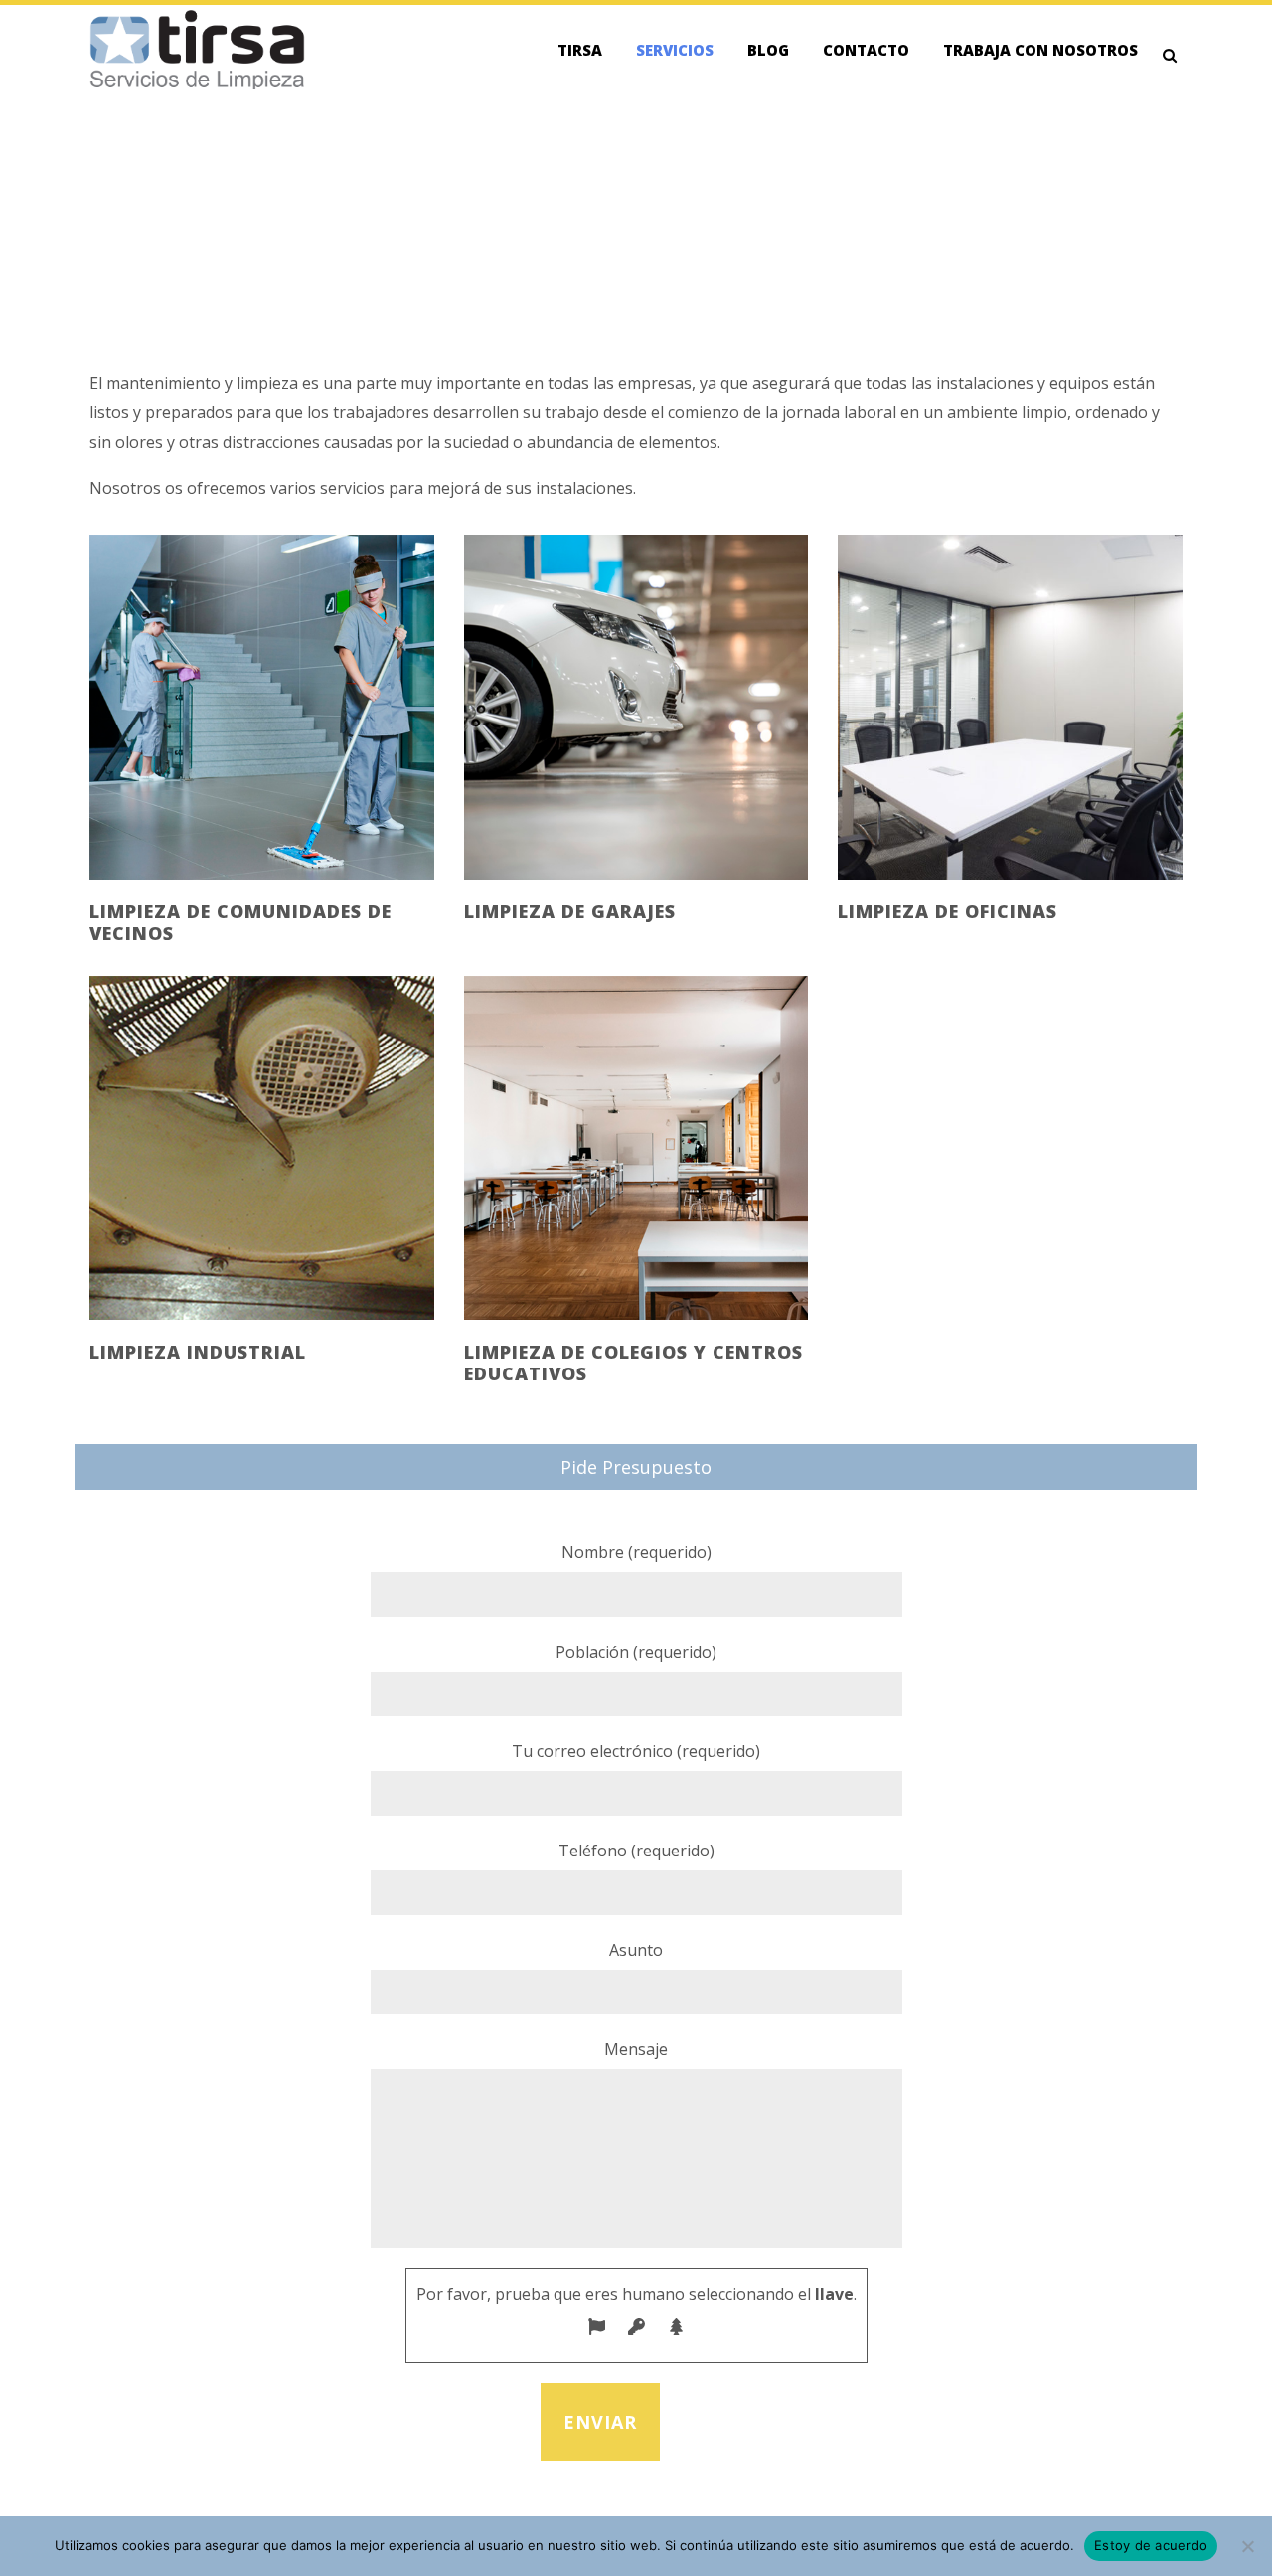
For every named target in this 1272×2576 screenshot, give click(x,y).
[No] (1247, 2546)
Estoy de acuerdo (1151, 2545)
